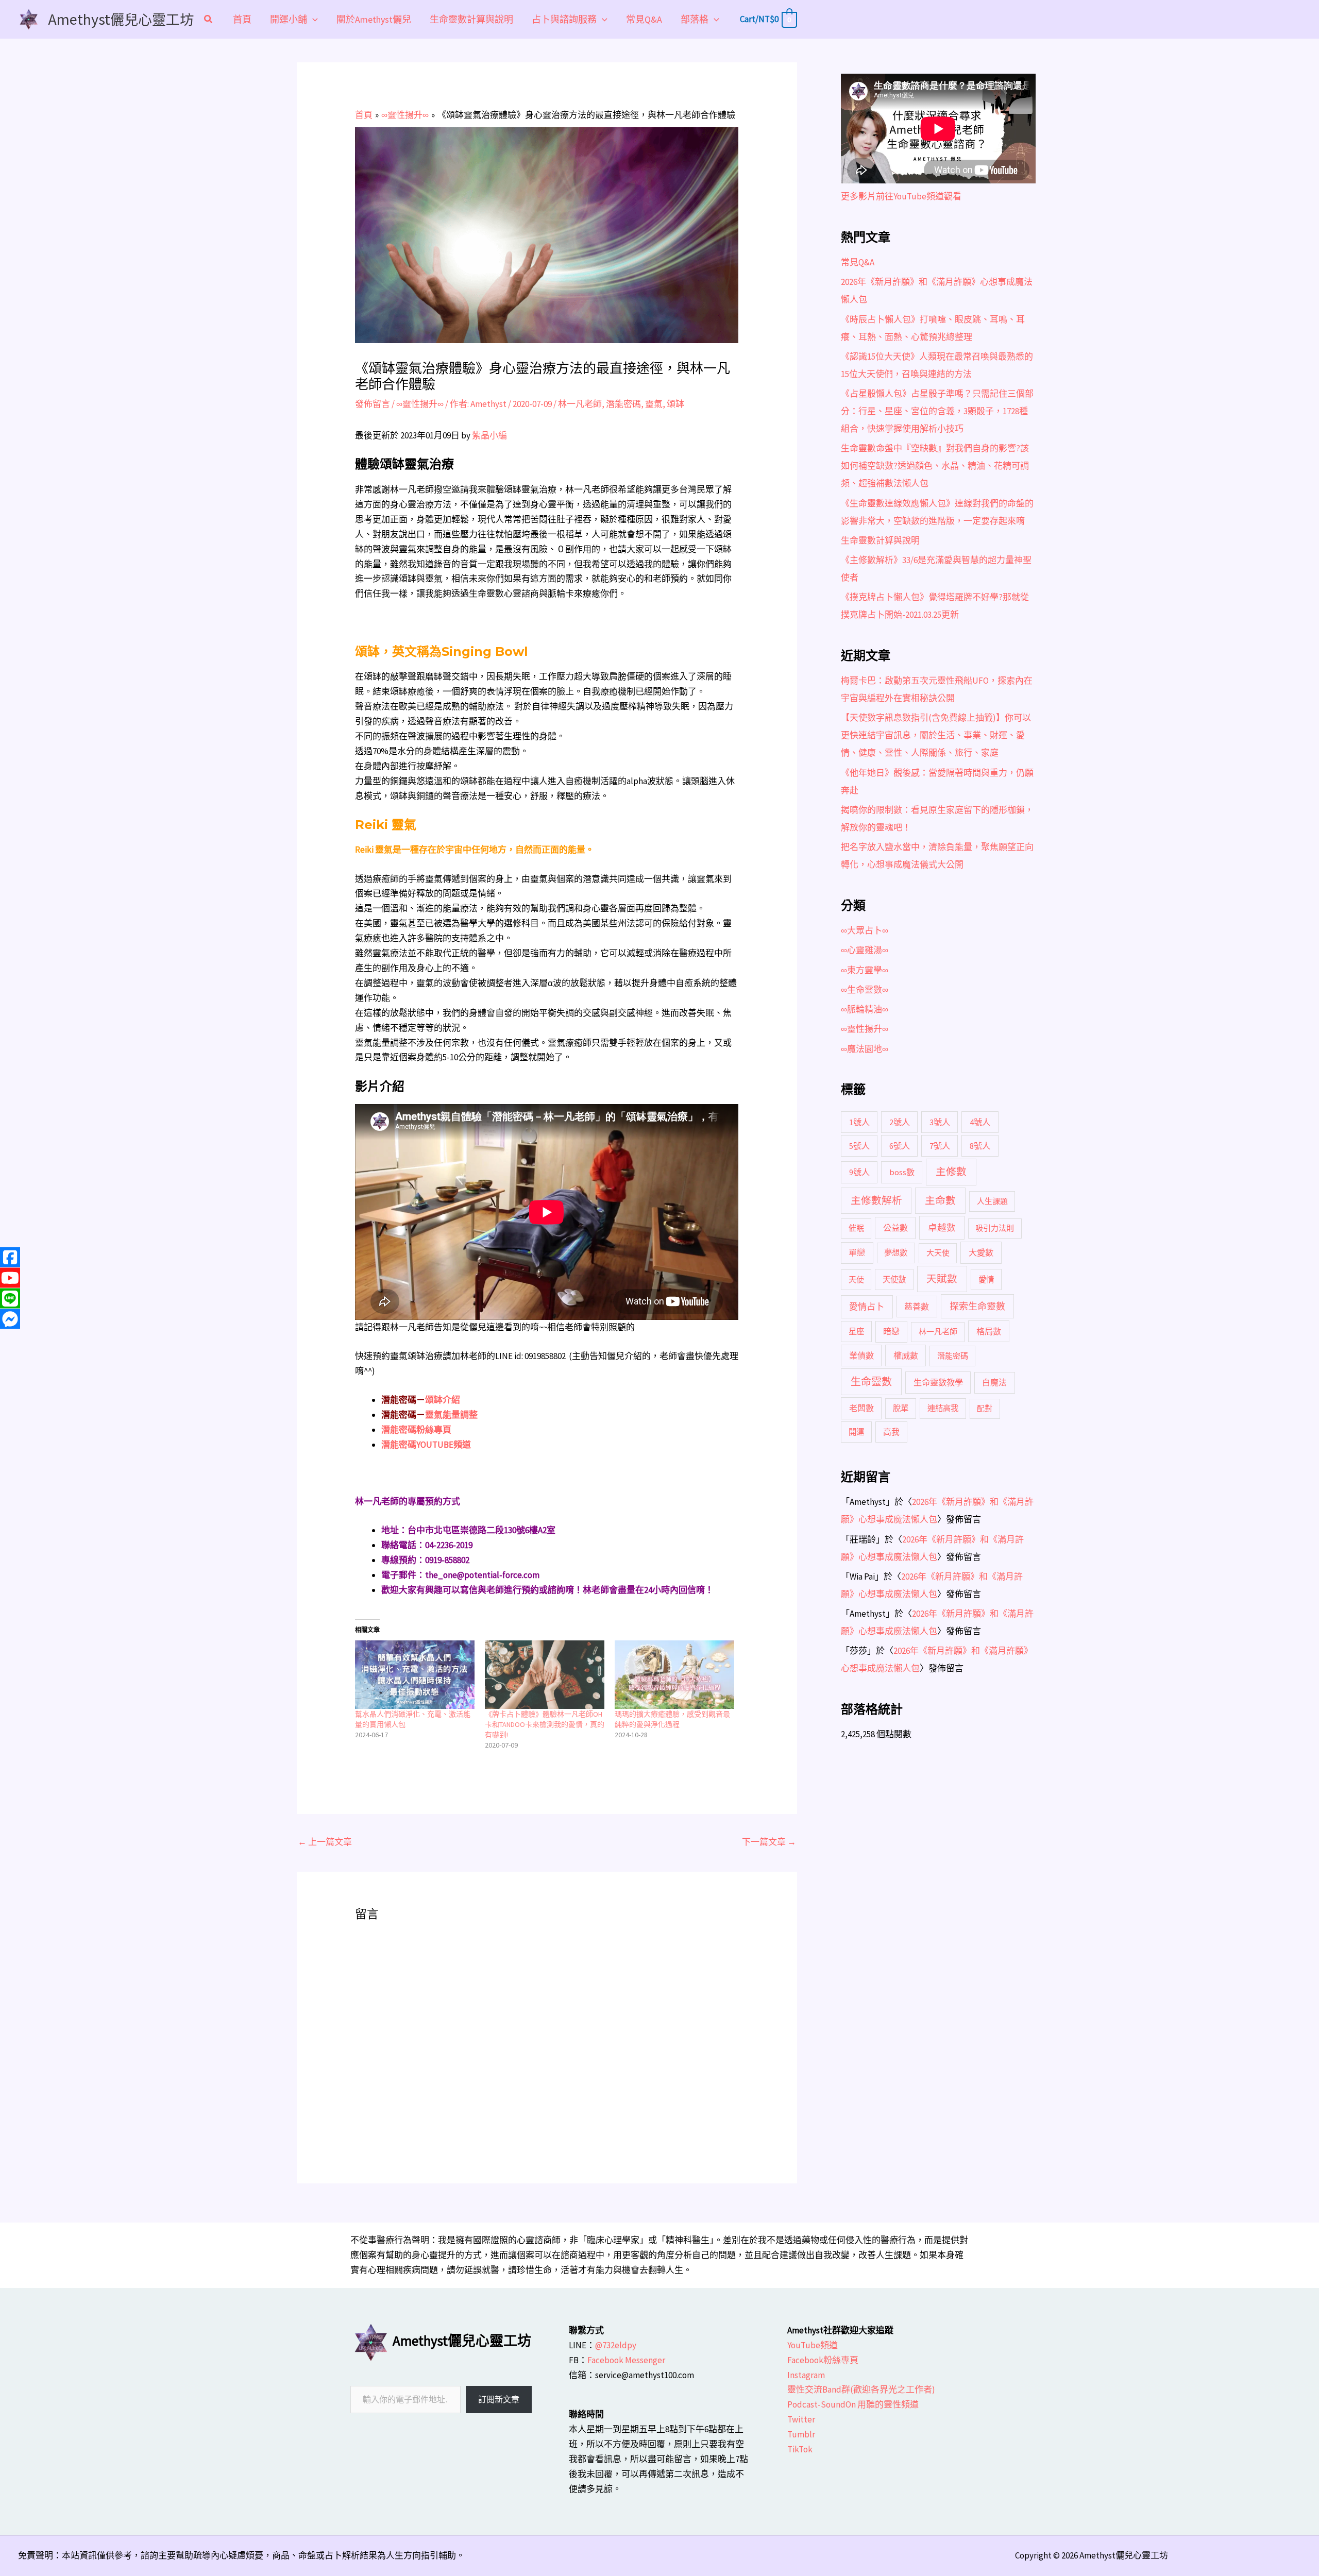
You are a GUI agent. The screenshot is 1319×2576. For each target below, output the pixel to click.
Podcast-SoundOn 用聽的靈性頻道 (853, 2404)
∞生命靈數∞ (865, 990)
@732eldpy (616, 2345)
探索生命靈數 (977, 1306)
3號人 (940, 1122)
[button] (209, 20)
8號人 (980, 1146)
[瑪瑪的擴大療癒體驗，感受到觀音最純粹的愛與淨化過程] (674, 1675)
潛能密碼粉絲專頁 (416, 1430)
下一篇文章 (769, 1842)
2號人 (900, 1122)
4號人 (980, 1122)
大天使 (938, 1253)
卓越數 (942, 1228)
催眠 (856, 1228)
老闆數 (861, 1408)
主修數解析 (876, 1200)
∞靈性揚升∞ (420, 404)
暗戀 (891, 1331)
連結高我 (943, 1408)
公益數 (895, 1228)
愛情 (986, 1279)
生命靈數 (871, 1382)
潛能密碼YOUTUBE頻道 (426, 1445)
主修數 (951, 1172)
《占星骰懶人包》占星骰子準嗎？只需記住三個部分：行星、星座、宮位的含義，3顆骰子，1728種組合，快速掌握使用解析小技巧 (937, 411)
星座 (856, 1332)
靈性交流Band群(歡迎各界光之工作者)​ (861, 2389)
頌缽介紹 (443, 1400)
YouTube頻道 (813, 2345)
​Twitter (801, 2419)
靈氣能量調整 (451, 1415)
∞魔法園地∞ (865, 1049)
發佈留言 (373, 404)
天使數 (894, 1279)
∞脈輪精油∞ (865, 1009)
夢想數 (896, 1253)
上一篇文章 (325, 1842)
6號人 (900, 1146)
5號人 (859, 1146)
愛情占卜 (867, 1307)
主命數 (940, 1200)
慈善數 (917, 1307)
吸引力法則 (995, 1228)
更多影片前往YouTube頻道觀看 (901, 196)
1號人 (859, 1122)
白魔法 (994, 1382)
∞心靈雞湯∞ (865, 950)
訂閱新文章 (499, 2399)
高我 (891, 1432)
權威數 (906, 1355)
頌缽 (675, 404)
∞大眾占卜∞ (865, 930)
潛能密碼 (623, 404)
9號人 (859, 1172)
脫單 (901, 1408)
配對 (985, 1408)
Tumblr (801, 2434)
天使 (856, 1279)
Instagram (806, 2375)
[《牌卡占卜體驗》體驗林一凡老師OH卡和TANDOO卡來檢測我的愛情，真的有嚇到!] (545, 1675)
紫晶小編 (489, 435)
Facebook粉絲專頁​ (823, 2360)
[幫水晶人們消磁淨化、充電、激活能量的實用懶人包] (415, 1675)
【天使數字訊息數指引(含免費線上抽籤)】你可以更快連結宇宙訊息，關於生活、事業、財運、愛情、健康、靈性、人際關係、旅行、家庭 (936, 735)
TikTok (800, 2449)
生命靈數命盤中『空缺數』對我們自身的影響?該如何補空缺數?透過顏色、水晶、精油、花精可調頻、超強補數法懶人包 (935, 466)
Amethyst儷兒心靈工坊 (121, 19)
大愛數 (981, 1252)
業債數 (861, 1355)
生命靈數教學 (938, 1382)
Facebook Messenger (626, 2360)
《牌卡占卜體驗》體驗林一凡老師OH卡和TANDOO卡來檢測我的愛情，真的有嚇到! (545, 1724)
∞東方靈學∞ (865, 970)
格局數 (989, 1331)
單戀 (857, 1252)
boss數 (902, 1172)
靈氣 (654, 404)
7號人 (940, 1146)
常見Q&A (858, 262)
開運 (856, 1432)
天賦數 (942, 1279)
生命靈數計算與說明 (880, 540)
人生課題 (992, 1201)
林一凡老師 (580, 404)
